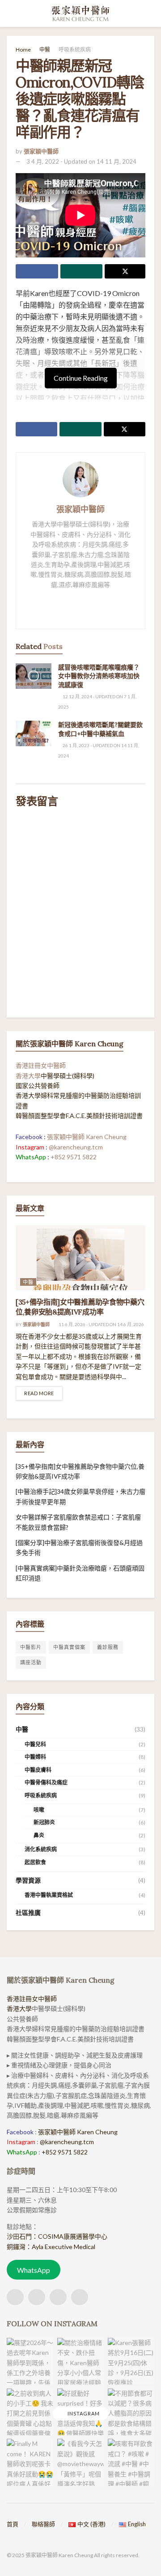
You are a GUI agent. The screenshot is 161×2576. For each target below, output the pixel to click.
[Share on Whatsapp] (82, 271)
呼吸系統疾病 (75, 50)
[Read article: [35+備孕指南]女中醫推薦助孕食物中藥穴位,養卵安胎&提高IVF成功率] (80, 1258)
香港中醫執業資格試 (49, 1895)
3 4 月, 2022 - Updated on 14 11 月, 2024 (81, 161)
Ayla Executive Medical (64, 2247)
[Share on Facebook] (37, 271)
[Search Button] (150, 13)
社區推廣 (28, 1912)
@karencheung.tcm (76, 1147)
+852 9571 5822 (74, 1157)
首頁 (13, 2524)
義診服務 (108, 1647)
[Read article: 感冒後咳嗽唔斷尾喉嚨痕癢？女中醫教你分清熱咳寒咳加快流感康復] (34, 676)
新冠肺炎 (44, 1822)
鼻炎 (39, 1835)
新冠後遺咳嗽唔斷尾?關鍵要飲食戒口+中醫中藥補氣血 (100, 729)
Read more (43, 1393)
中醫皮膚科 (38, 1770)
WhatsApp (34, 2270)
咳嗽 (39, 1810)
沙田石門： (22, 2236)
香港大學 (28, 1076)
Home (23, 50)
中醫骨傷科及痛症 (46, 1782)
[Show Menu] (11, 13)
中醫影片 (31, 1647)
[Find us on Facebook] (15, 2297)
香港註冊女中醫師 (41, 1065)
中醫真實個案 (69, 1647)
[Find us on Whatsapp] (58, 2297)
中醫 (45, 50)
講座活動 (31, 1662)
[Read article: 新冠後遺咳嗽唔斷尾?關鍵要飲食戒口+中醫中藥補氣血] (34, 733)
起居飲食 (35, 1862)
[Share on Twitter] (125, 271)
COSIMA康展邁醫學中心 (73, 2236)
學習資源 (28, 1880)
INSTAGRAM (83, 2413)
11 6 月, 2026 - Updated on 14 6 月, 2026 (101, 1324)
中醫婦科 (35, 1757)
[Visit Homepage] (81, 13)
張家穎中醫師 (41, 151)
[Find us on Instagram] (37, 2297)
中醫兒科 (35, 1744)
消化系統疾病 (41, 1849)
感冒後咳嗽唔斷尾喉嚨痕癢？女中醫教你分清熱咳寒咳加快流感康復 (99, 676)
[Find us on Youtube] (80, 2297)
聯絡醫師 (43, 2524)
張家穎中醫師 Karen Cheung (87, 1137)
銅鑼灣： (19, 2247)
